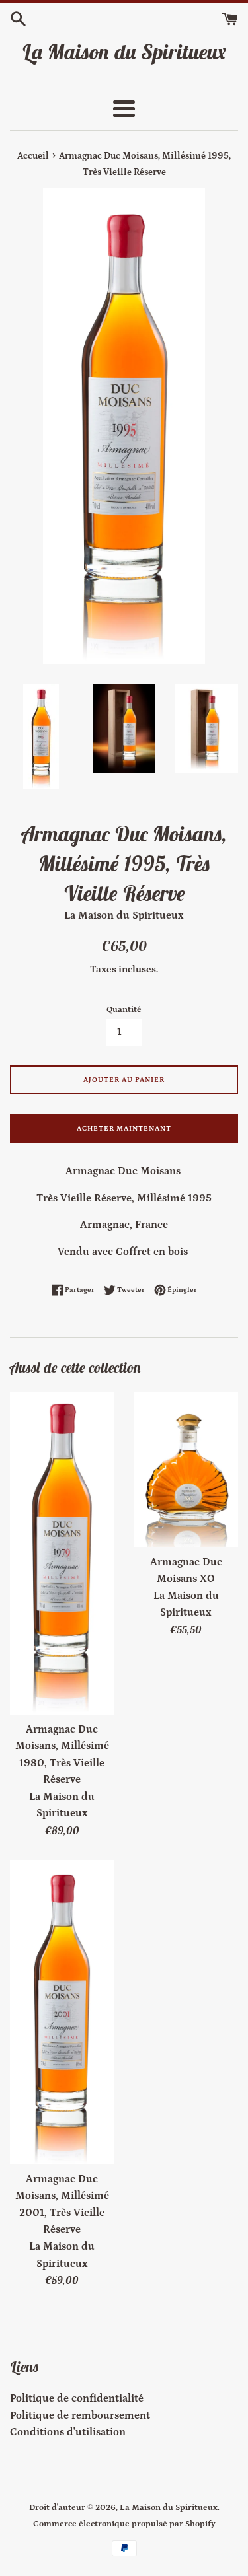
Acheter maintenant (124, 1129)
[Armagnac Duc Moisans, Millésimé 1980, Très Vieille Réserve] (62, 1553)
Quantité (124, 1009)
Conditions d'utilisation (68, 2432)
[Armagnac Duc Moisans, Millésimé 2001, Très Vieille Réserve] (62, 2012)
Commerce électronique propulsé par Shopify (124, 2524)
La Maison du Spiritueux (124, 52)
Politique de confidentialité (77, 2398)
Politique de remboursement (80, 2415)
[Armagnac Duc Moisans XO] (186, 1470)
